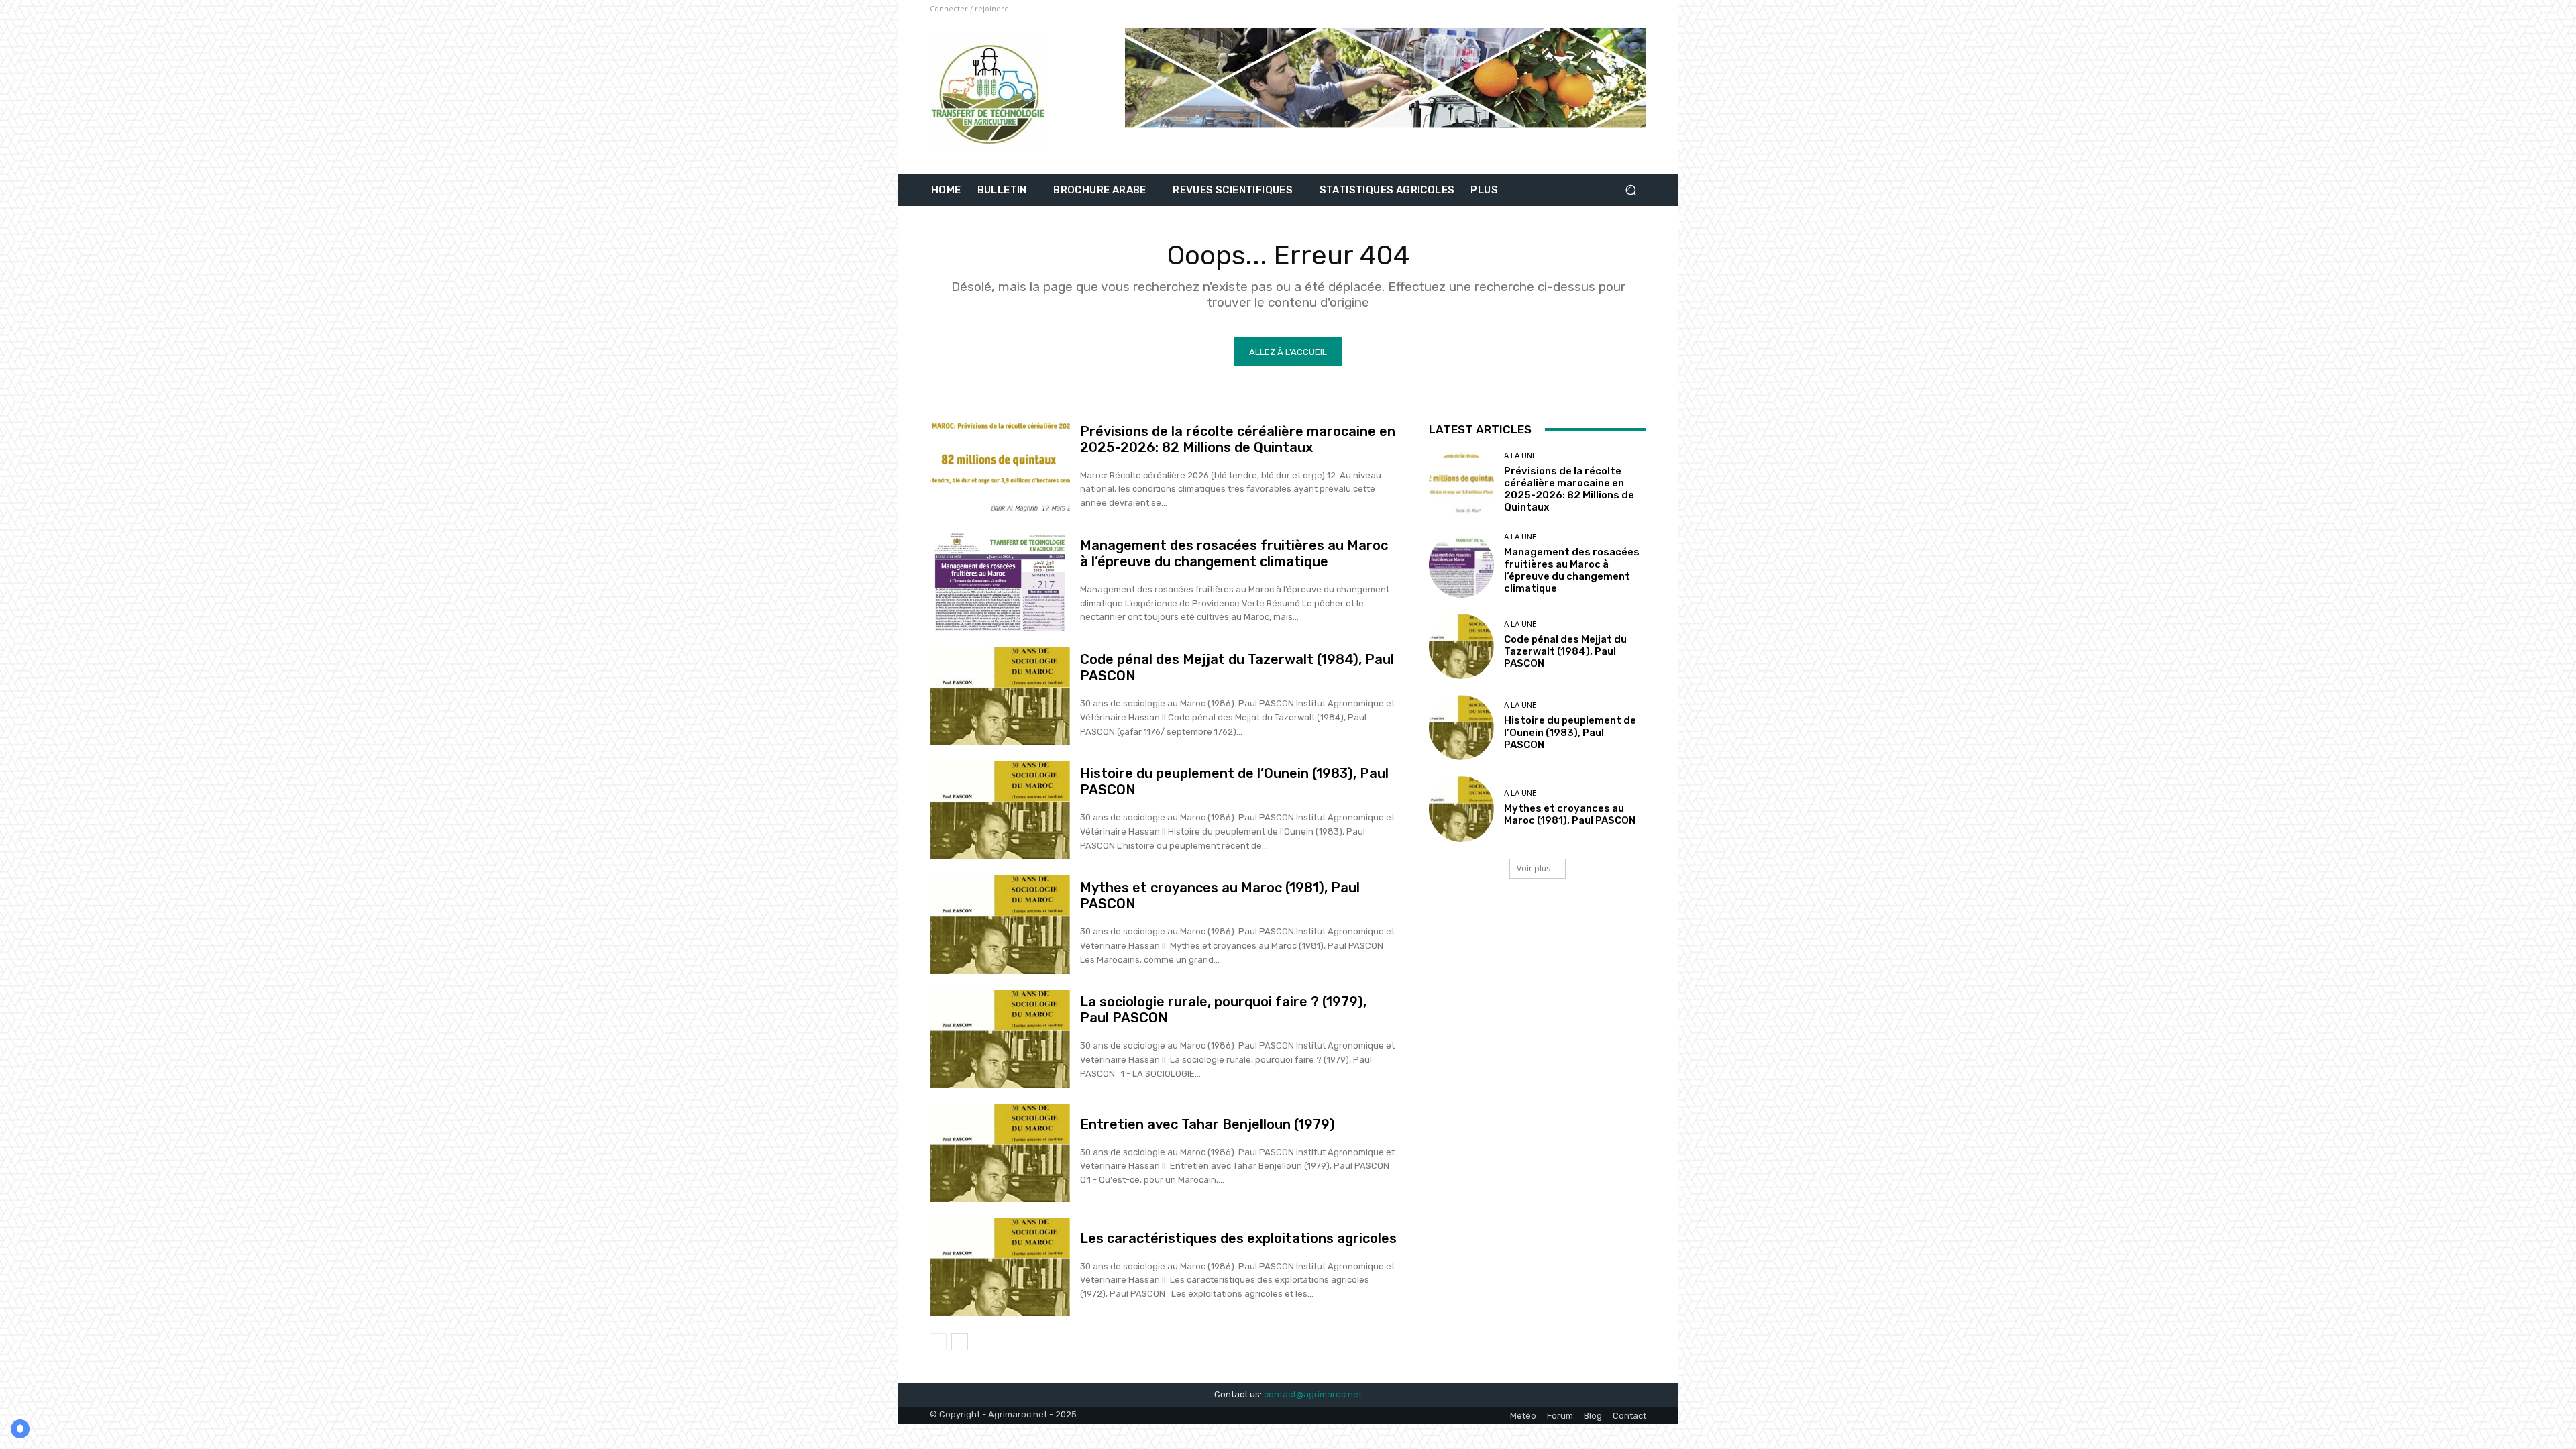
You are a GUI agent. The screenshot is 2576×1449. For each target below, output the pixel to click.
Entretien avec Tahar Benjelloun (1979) (1207, 1124)
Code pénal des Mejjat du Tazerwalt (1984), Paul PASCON (1565, 651)
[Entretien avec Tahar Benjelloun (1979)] (1000, 1153)
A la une (1520, 456)
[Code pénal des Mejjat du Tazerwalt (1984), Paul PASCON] (1000, 696)
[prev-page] (938, 1342)
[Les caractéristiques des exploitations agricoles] (1000, 1267)
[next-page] (960, 1342)
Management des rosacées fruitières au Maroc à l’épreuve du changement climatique (1234, 553)
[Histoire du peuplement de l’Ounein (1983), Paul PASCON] (1000, 810)
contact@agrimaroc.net (1313, 1394)
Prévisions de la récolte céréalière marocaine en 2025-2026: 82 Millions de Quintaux (1238, 439)
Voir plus (1534, 868)
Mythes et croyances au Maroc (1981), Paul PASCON (1570, 814)
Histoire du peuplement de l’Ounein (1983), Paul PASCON (1570, 733)
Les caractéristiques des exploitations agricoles (1238, 1238)
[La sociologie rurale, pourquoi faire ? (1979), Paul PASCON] (1000, 1039)
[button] (1630, 190)
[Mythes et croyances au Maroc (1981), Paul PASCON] (1000, 924)
